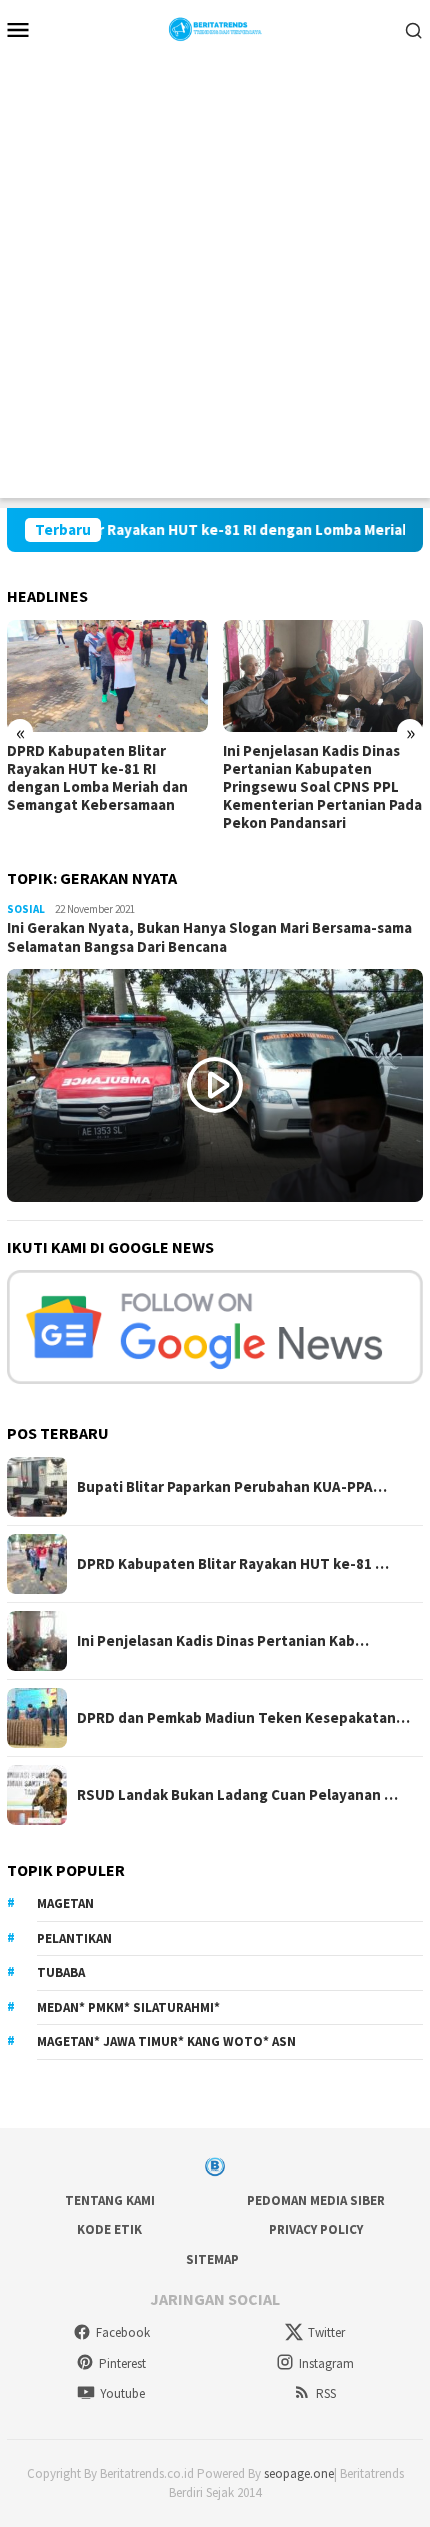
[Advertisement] (215, 283)
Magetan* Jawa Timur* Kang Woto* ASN (166, 2041)
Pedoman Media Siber (316, 2200)
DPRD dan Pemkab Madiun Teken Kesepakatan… (243, 1718)
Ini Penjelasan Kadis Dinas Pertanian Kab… (223, 1641)
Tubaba (61, 1972)
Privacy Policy (316, 2229)
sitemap (212, 2259)
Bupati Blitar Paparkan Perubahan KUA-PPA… (232, 1487)
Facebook (123, 2332)
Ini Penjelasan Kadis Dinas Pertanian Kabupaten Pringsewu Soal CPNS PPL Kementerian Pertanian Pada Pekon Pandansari (322, 787)
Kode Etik (109, 2229)
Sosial (26, 909)
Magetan (65, 1903)
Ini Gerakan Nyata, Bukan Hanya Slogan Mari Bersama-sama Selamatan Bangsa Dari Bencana (209, 937)
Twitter (326, 2332)
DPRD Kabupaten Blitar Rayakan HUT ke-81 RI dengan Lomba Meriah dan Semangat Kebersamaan (97, 778)
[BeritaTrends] (215, 27)
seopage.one (299, 2473)
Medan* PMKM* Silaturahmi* (128, 2007)
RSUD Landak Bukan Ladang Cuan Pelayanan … (237, 1795)
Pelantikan (74, 1938)
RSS (326, 2393)
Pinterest (122, 2363)
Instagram (326, 2363)
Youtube (122, 2393)
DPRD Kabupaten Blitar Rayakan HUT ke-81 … (233, 1564)
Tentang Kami (110, 2200)
